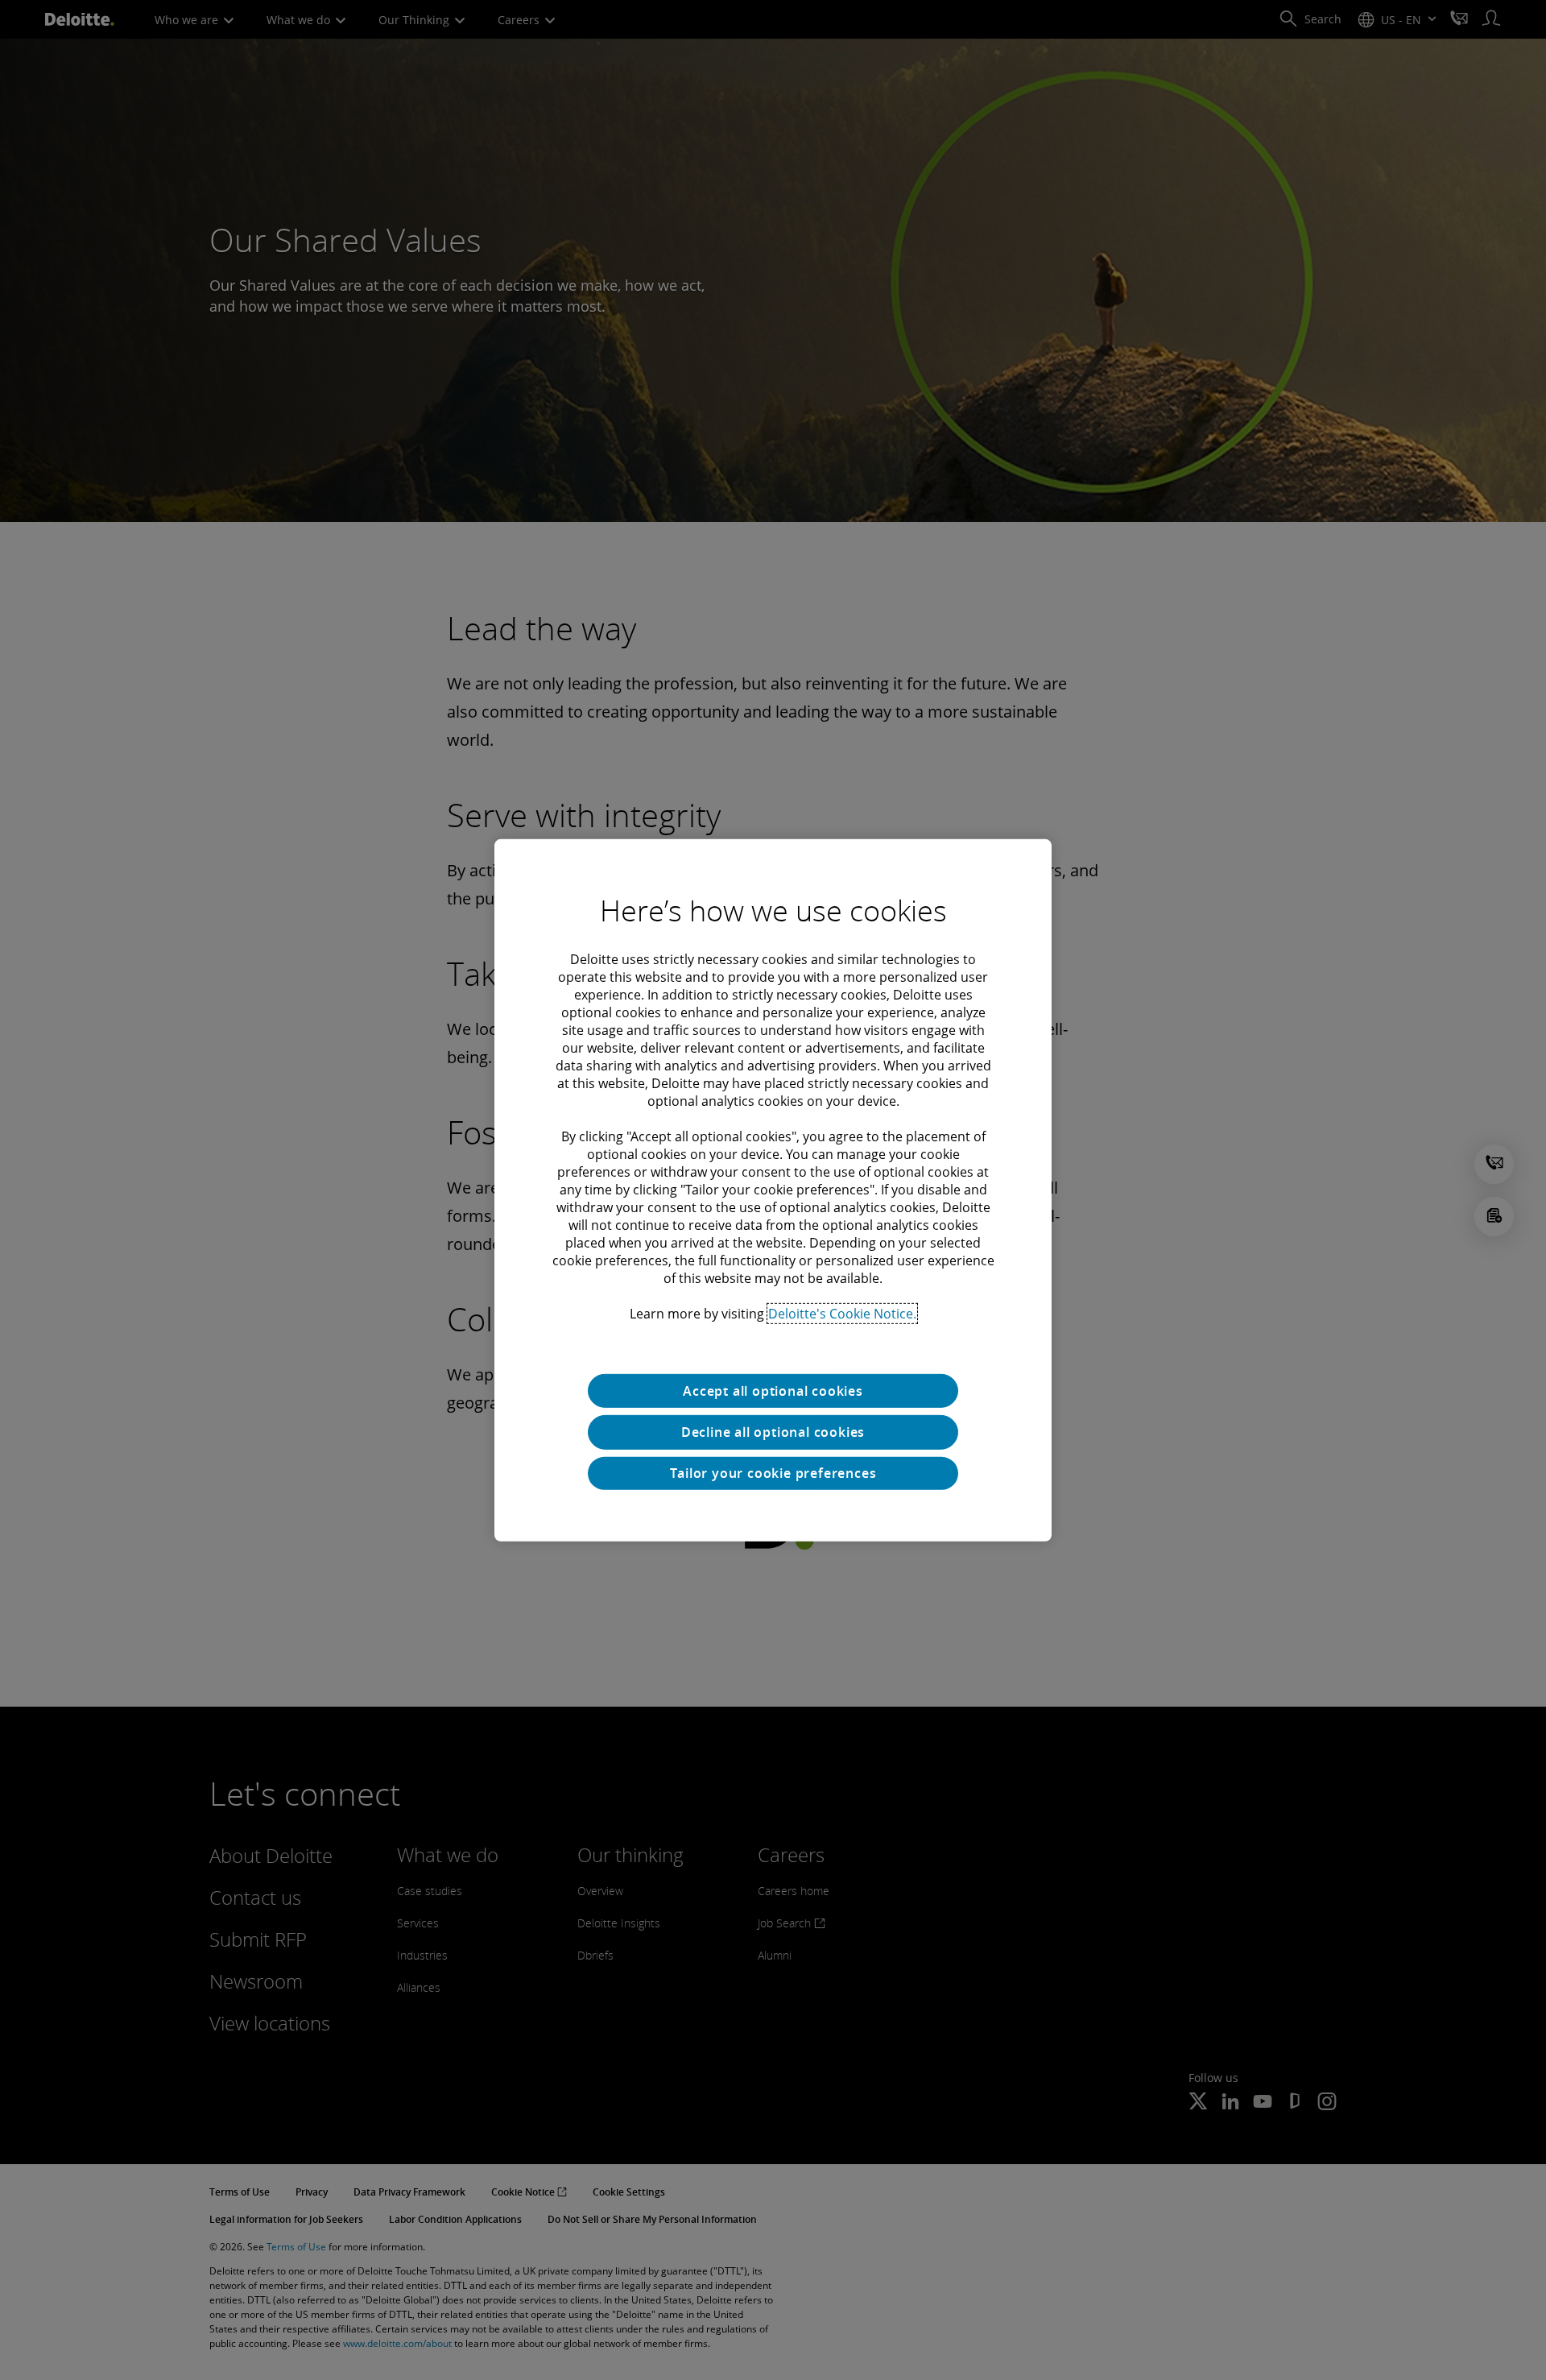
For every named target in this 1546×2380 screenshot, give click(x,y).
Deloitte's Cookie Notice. (842, 1313)
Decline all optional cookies (773, 1432)
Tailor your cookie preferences (773, 1473)
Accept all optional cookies (773, 1390)
